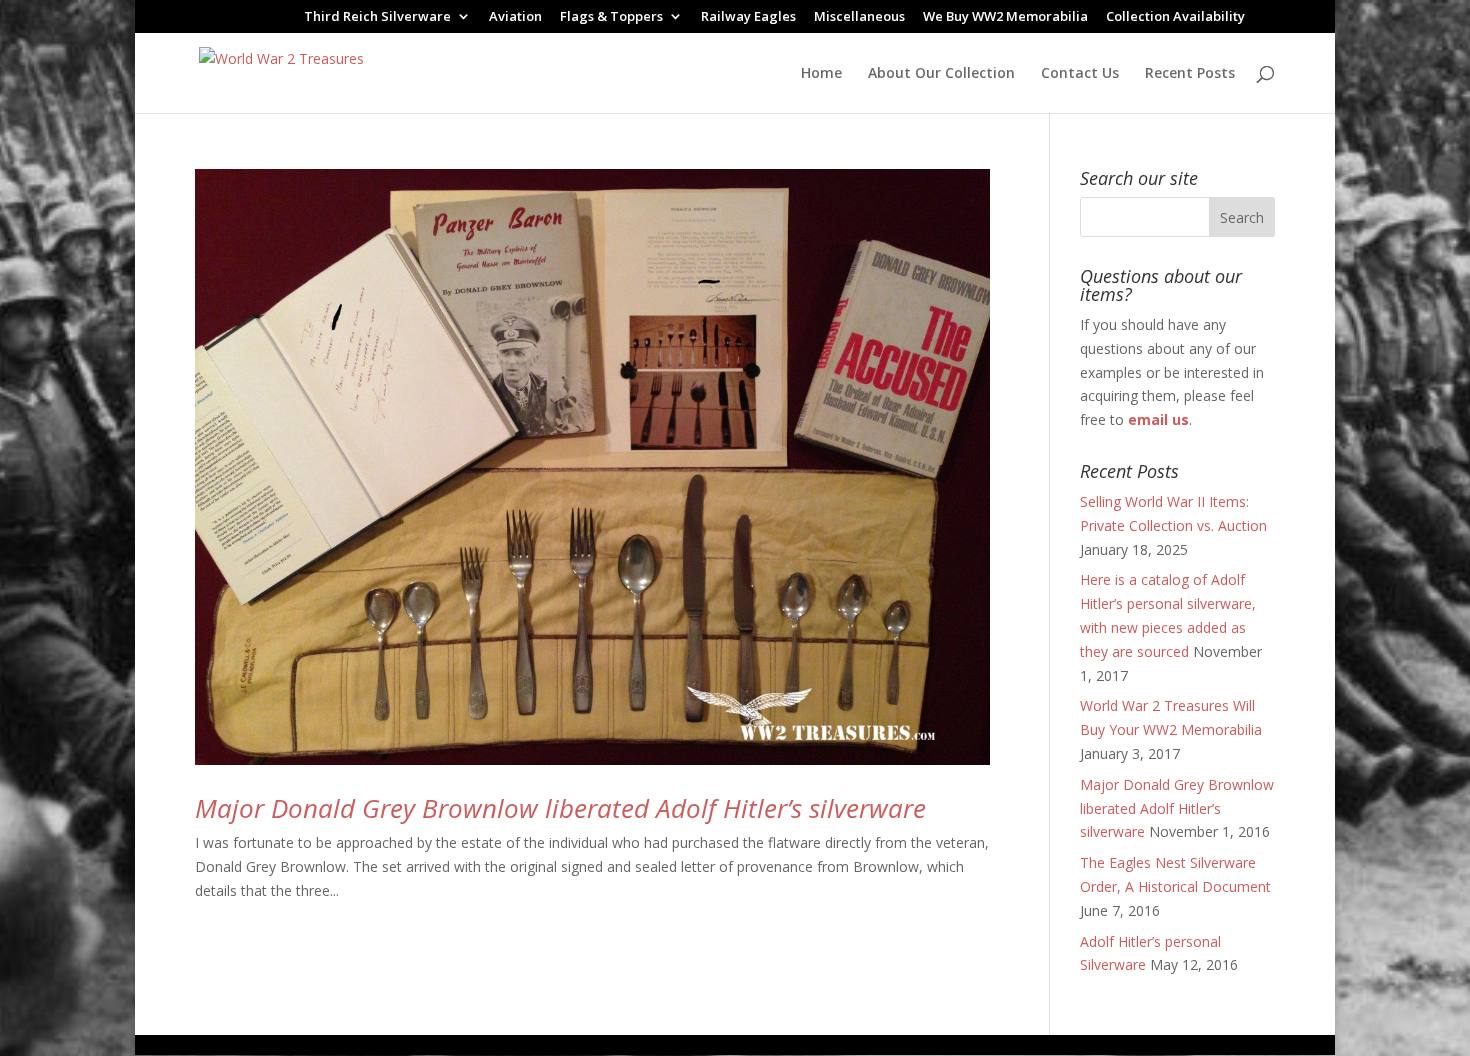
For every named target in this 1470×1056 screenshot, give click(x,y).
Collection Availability (1175, 17)
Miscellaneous (859, 17)
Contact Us (1080, 74)
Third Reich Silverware (377, 17)
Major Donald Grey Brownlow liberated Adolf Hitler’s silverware (560, 808)
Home (821, 74)
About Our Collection (941, 74)
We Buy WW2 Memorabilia (1005, 17)
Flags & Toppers (611, 17)
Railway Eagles (748, 17)
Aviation (515, 17)
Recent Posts (1190, 74)
